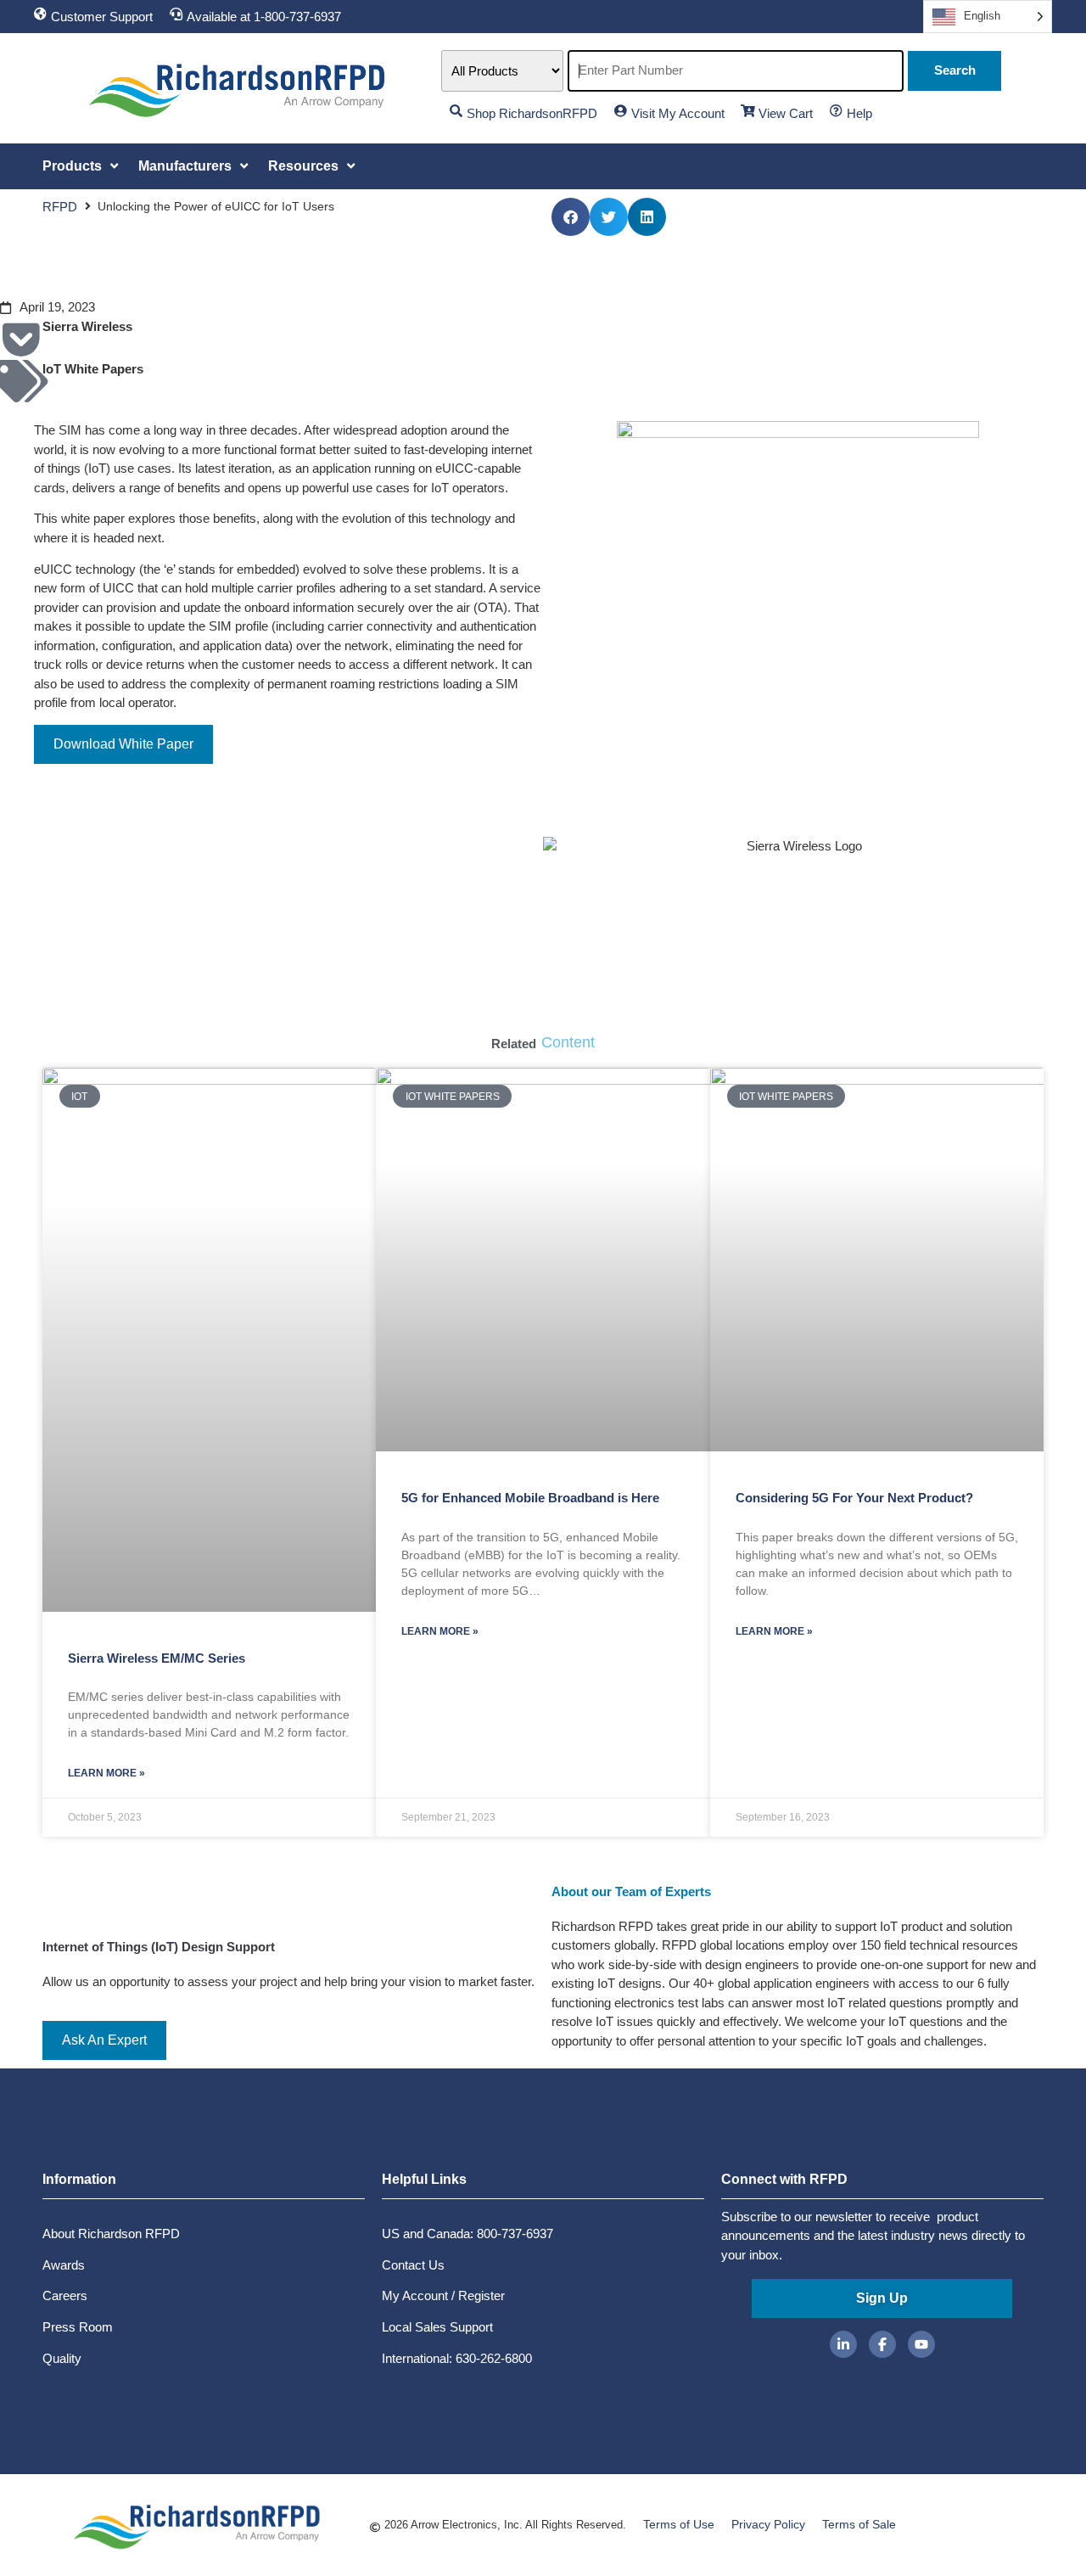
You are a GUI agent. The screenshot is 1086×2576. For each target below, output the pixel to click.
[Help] (836, 111)
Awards (64, 2265)
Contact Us (413, 2265)
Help (859, 113)
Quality (62, 2358)
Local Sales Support (437, 2327)
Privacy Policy (768, 2524)
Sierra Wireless (87, 326)
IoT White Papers (93, 369)
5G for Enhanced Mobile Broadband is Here (530, 1498)
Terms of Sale (859, 2524)
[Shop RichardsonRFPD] (456, 111)
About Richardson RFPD (111, 2234)
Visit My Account (678, 113)
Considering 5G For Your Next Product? (854, 1498)
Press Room (78, 2327)
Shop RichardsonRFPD (532, 113)
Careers (65, 2295)
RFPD (60, 207)
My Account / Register (443, 2295)
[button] (82, 166)
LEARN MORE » (106, 1773)
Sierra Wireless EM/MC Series (158, 1658)
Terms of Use (679, 2524)
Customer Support (102, 17)
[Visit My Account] (621, 111)
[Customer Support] (40, 14)
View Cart (786, 113)
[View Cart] (748, 111)
